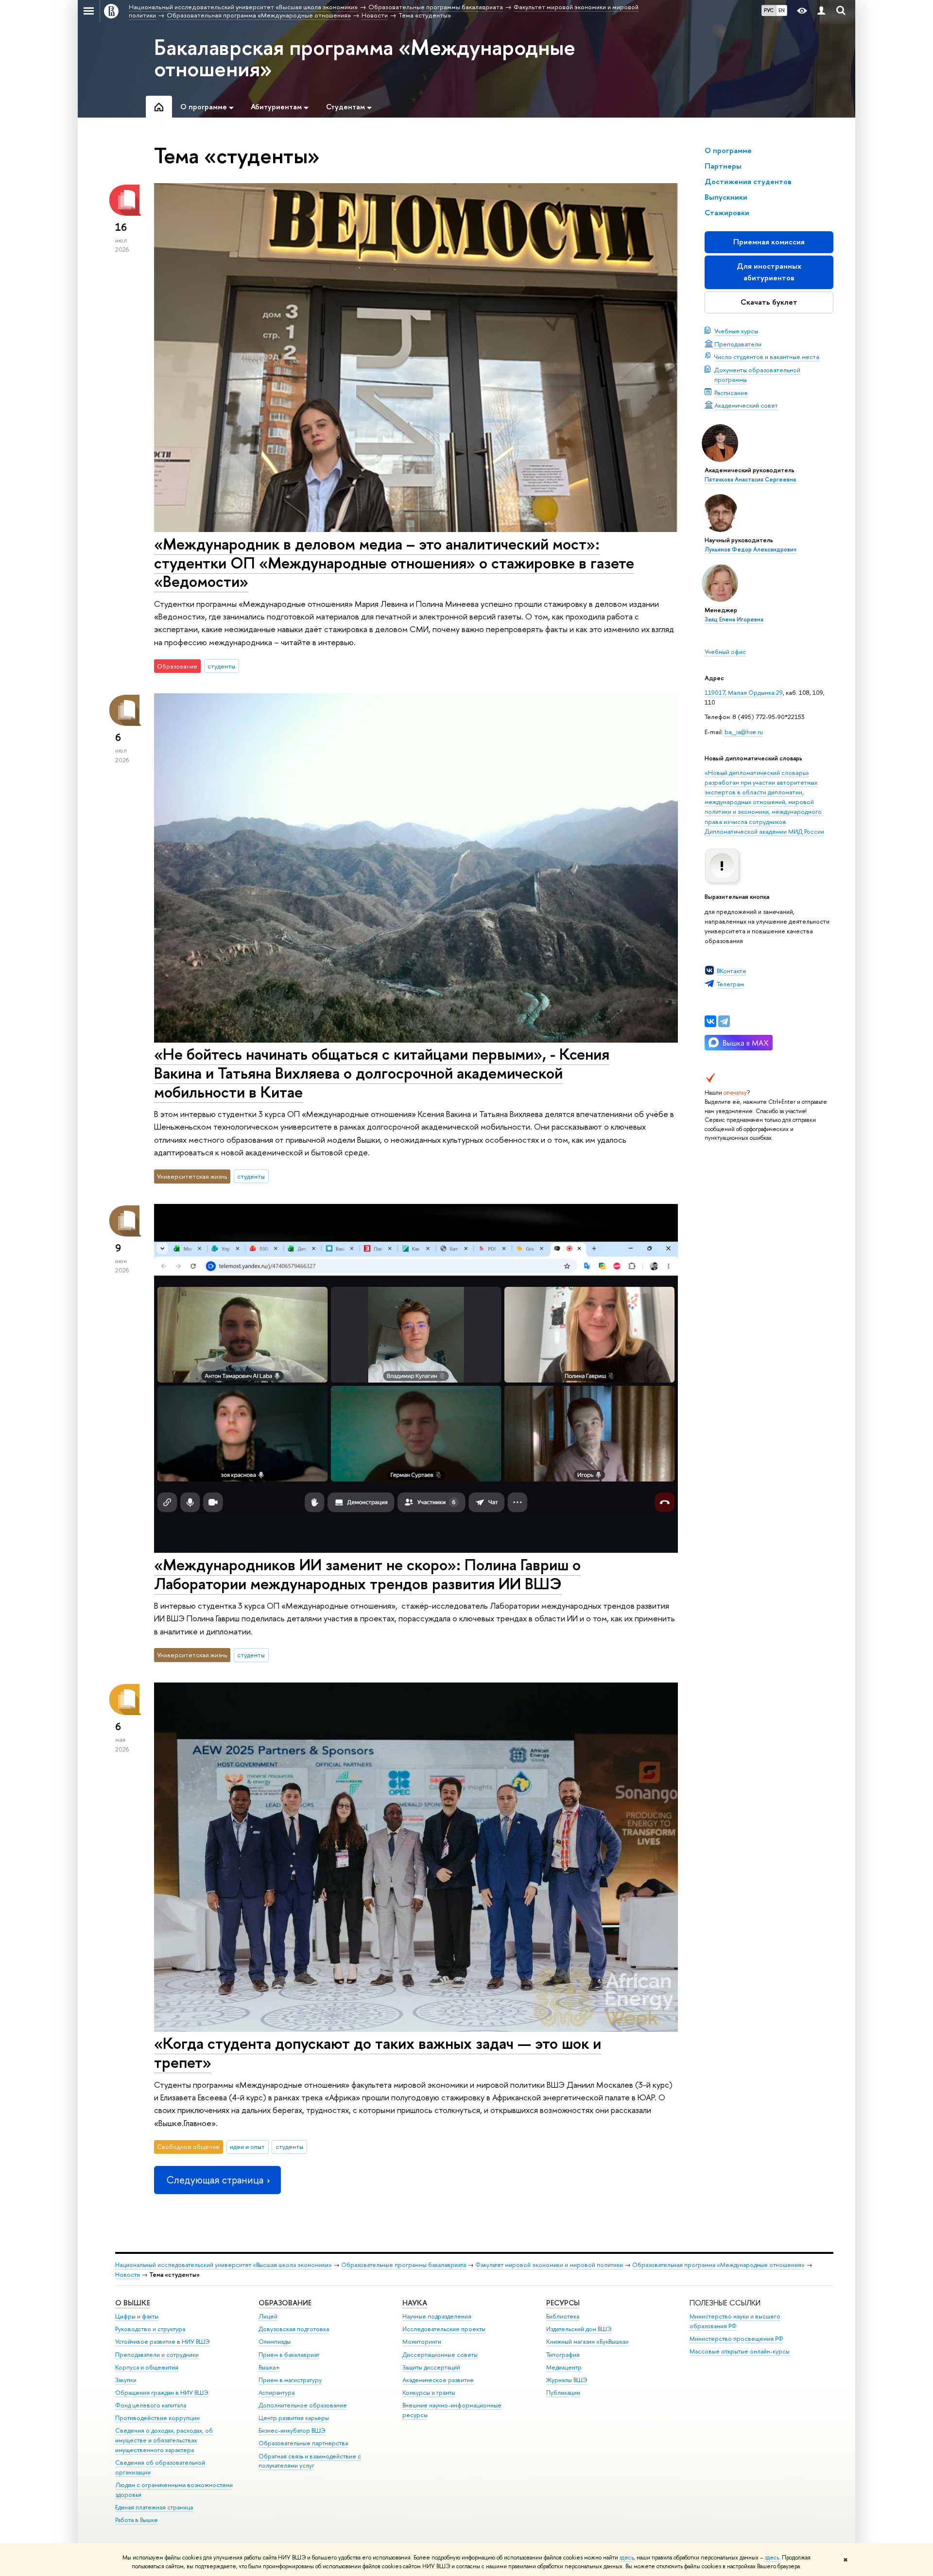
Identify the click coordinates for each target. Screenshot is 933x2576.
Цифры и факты (137, 2316)
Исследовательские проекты (444, 2329)
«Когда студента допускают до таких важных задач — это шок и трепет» (378, 2052)
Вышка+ (269, 2367)
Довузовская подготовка (294, 2329)
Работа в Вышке (137, 2520)
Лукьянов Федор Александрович (751, 550)
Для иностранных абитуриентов (769, 272)
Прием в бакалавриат (289, 2355)
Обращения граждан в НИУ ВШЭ (162, 2393)
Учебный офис (725, 652)
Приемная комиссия (769, 242)
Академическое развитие (438, 2380)
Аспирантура (276, 2393)
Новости (128, 2275)
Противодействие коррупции (157, 2418)
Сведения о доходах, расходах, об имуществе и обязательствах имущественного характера (164, 2440)
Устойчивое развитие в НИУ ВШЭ (163, 2342)
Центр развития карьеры (294, 2418)
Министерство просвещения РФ (736, 2339)
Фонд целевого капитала (151, 2405)
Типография (563, 2355)
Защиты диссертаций (431, 2367)
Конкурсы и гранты (429, 2393)
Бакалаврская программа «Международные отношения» (365, 58)
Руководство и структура (150, 2329)
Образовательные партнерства (303, 2443)
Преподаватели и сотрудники (157, 2355)
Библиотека (563, 2316)
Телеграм (730, 984)
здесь (627, 2558)
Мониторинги (422, 2342)
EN (782, 10)
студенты (221, 666)
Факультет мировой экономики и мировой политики (549, 2265)
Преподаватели (738, 344)
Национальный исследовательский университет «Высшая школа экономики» (224, 2265)
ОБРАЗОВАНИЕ (285, 2303)
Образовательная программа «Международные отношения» (718, 2265)
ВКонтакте (732, 971)
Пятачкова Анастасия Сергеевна (750, 480)
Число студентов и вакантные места (767, 357)
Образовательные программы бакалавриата (404, 2265)
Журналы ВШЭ (567, 2380)
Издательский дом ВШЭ (579, 2329)
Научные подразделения (437, 2316)
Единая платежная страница (154, 2507)
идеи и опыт (247, 2147)
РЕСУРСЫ (563, 2303)
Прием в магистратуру (290, 2380)
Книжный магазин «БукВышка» (587, 2342)
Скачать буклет (769, 302)
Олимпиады (275, 2342)
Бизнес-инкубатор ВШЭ (292, 2430)
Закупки (126, 2380)
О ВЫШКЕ (133, 2303)
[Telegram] (724, 1021)
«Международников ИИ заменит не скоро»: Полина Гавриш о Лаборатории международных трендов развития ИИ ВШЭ (367, 1574)
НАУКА (415, 2303)
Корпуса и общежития (147, 2367)
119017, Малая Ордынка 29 (744, 692)
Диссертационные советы (440, 2355)
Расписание (731, 393)
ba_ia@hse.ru (744, 732)
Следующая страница (215, 2180)
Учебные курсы (736, 331)
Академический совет (746, 405)
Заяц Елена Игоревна (734, 619)
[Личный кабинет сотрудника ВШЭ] (821, 11)
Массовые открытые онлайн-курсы (740, 2351)
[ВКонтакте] (710, 1021)
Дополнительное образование (303, 2405)
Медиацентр (564, 2367)
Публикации (563, 2393)
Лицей (268, 2316)
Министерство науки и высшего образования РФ (735, 2321)
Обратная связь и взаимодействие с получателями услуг (310, 2461)
